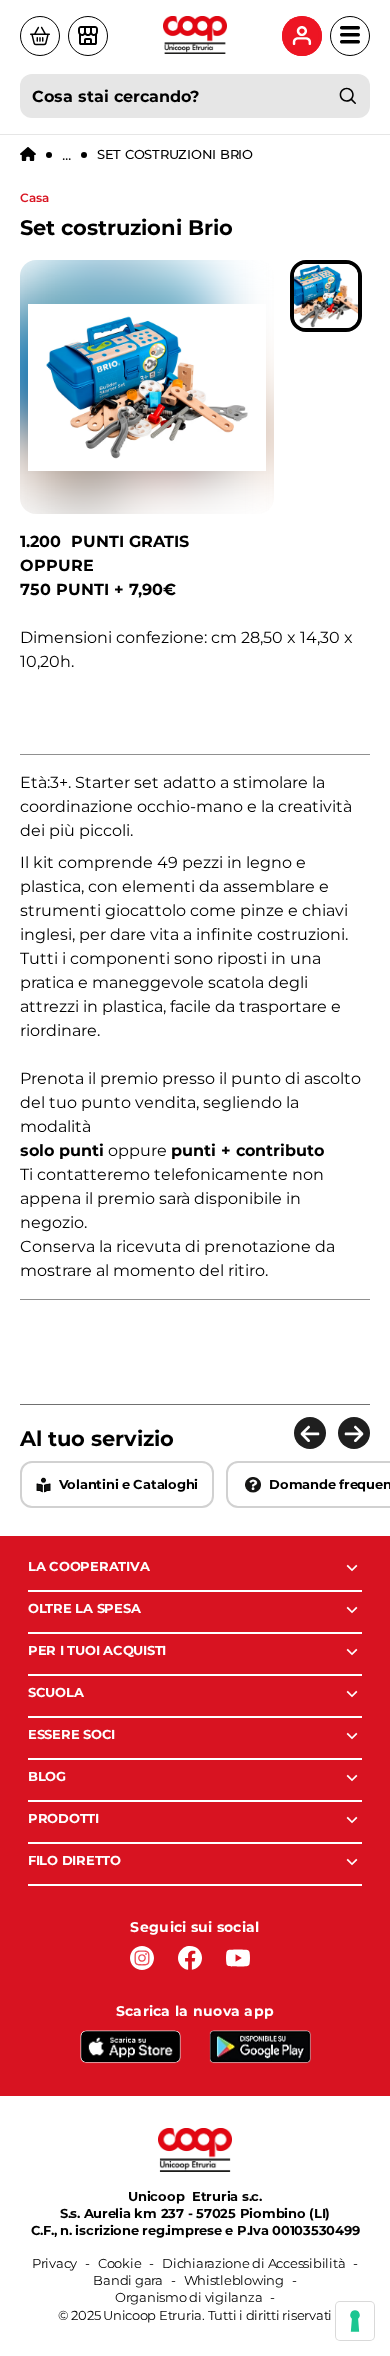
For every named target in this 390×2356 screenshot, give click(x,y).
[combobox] (195, 96)
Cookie (119, 2263)
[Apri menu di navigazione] (350, 36)
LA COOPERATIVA (88, 1566)
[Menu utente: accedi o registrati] (302, 36)
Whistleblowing (234, 2280)
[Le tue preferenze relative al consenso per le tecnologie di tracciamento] (355, 2321)
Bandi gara (127, 2280)
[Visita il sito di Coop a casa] (40, 36)
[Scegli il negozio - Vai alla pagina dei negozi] (88, 36)
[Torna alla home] (28, 155)
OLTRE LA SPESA (84, 1608)
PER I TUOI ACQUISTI (97, 1650)
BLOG (47, 1776)
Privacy (54, 2263)
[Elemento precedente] (310, 1433)
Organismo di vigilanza (188, 2297)
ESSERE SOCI (71, 1734)
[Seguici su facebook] (190, 1958)
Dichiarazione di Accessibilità (253, 2263)
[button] (326, 296)
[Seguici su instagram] (142, 1958)
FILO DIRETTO (74, 1860)
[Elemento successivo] (354, 1433)
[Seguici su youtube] (238, 1958)
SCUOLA (55, 1692)
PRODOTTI (63, 1818)
